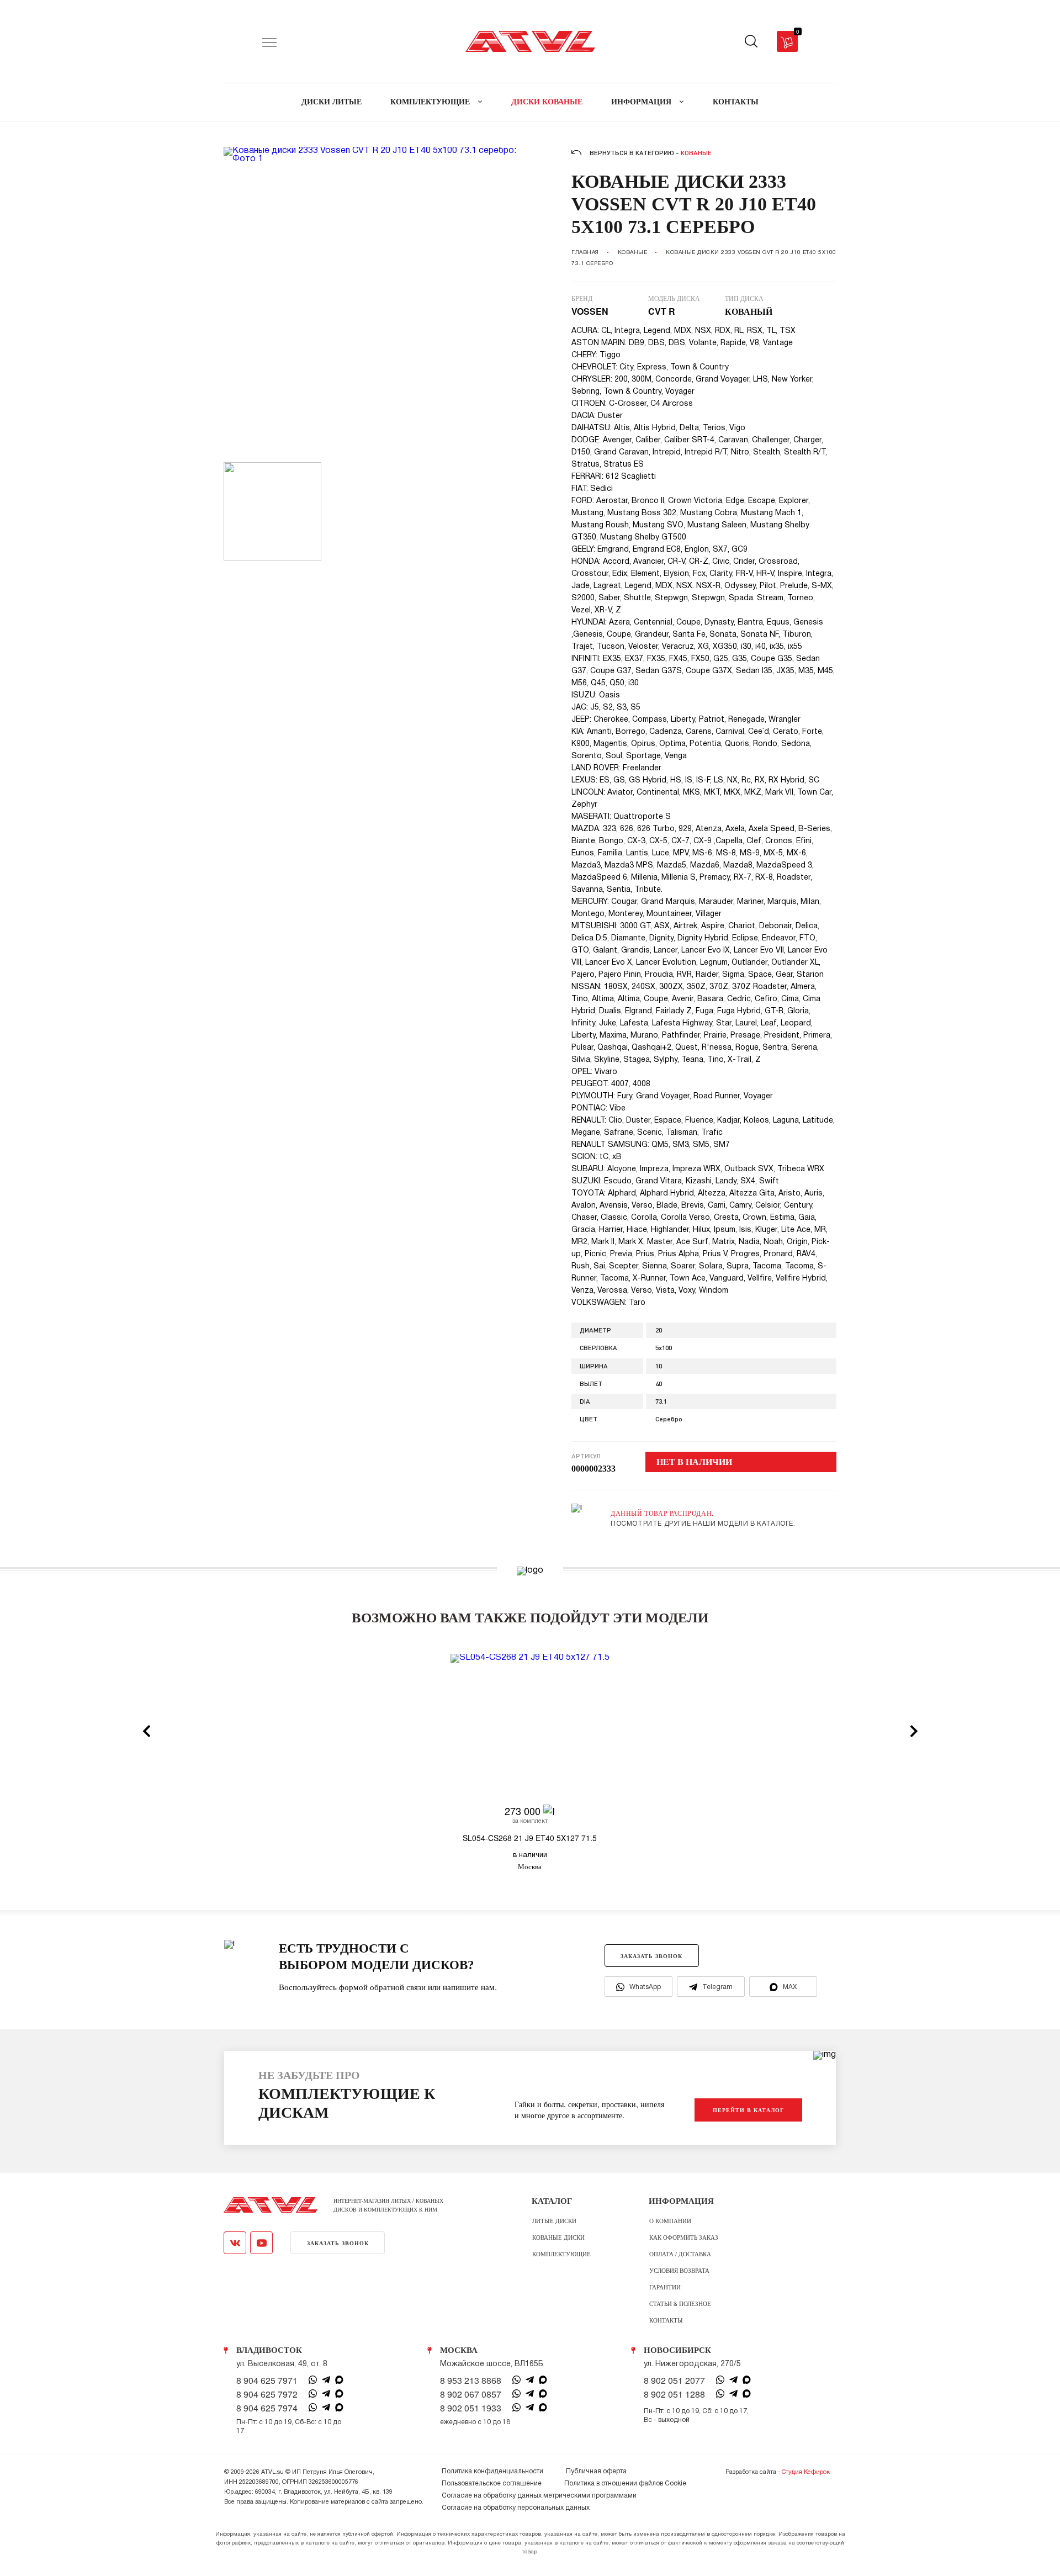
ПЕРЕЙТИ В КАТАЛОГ (748, 2110)
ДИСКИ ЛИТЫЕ (332, 102)
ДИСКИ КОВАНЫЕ (547, 102)
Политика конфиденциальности (492, 2471)
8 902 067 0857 (471, 2394)
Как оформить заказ (684, 2237)
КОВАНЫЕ (633, 253)
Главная (585, 253)
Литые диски (554, 2220)
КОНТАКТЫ (736, 102)
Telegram (717, 1987)
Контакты (666, 2320)
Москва (459, 2350)
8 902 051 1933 (471, 2408)
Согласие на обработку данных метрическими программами (539, 2496)
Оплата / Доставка (680, 2254)
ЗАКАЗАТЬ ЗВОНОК (651, 1956)
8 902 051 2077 (674, 2381)
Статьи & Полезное (680, 2303)
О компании (670, 2220)
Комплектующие (561, 2254)
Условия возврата (679, 2270)
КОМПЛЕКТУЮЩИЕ (431, 102)
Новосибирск (677, 2350)
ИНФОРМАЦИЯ (642, 102)
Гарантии (665, 2287)
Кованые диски (558, 2237)
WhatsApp (645, 1987)
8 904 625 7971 (267, 2381)
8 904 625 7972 (267, 2394)
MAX (790, 1987)
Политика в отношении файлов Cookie (625, 2484)
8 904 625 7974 (267, 2408)
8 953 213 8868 (471, 2381)
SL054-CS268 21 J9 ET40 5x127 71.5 (530, 1838)
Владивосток (269, 2350)
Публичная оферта (596, 2471)
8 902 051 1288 (674, 2394)
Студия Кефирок (806, 2472)
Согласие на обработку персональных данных (516, 2508)
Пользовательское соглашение (492, 2484)
